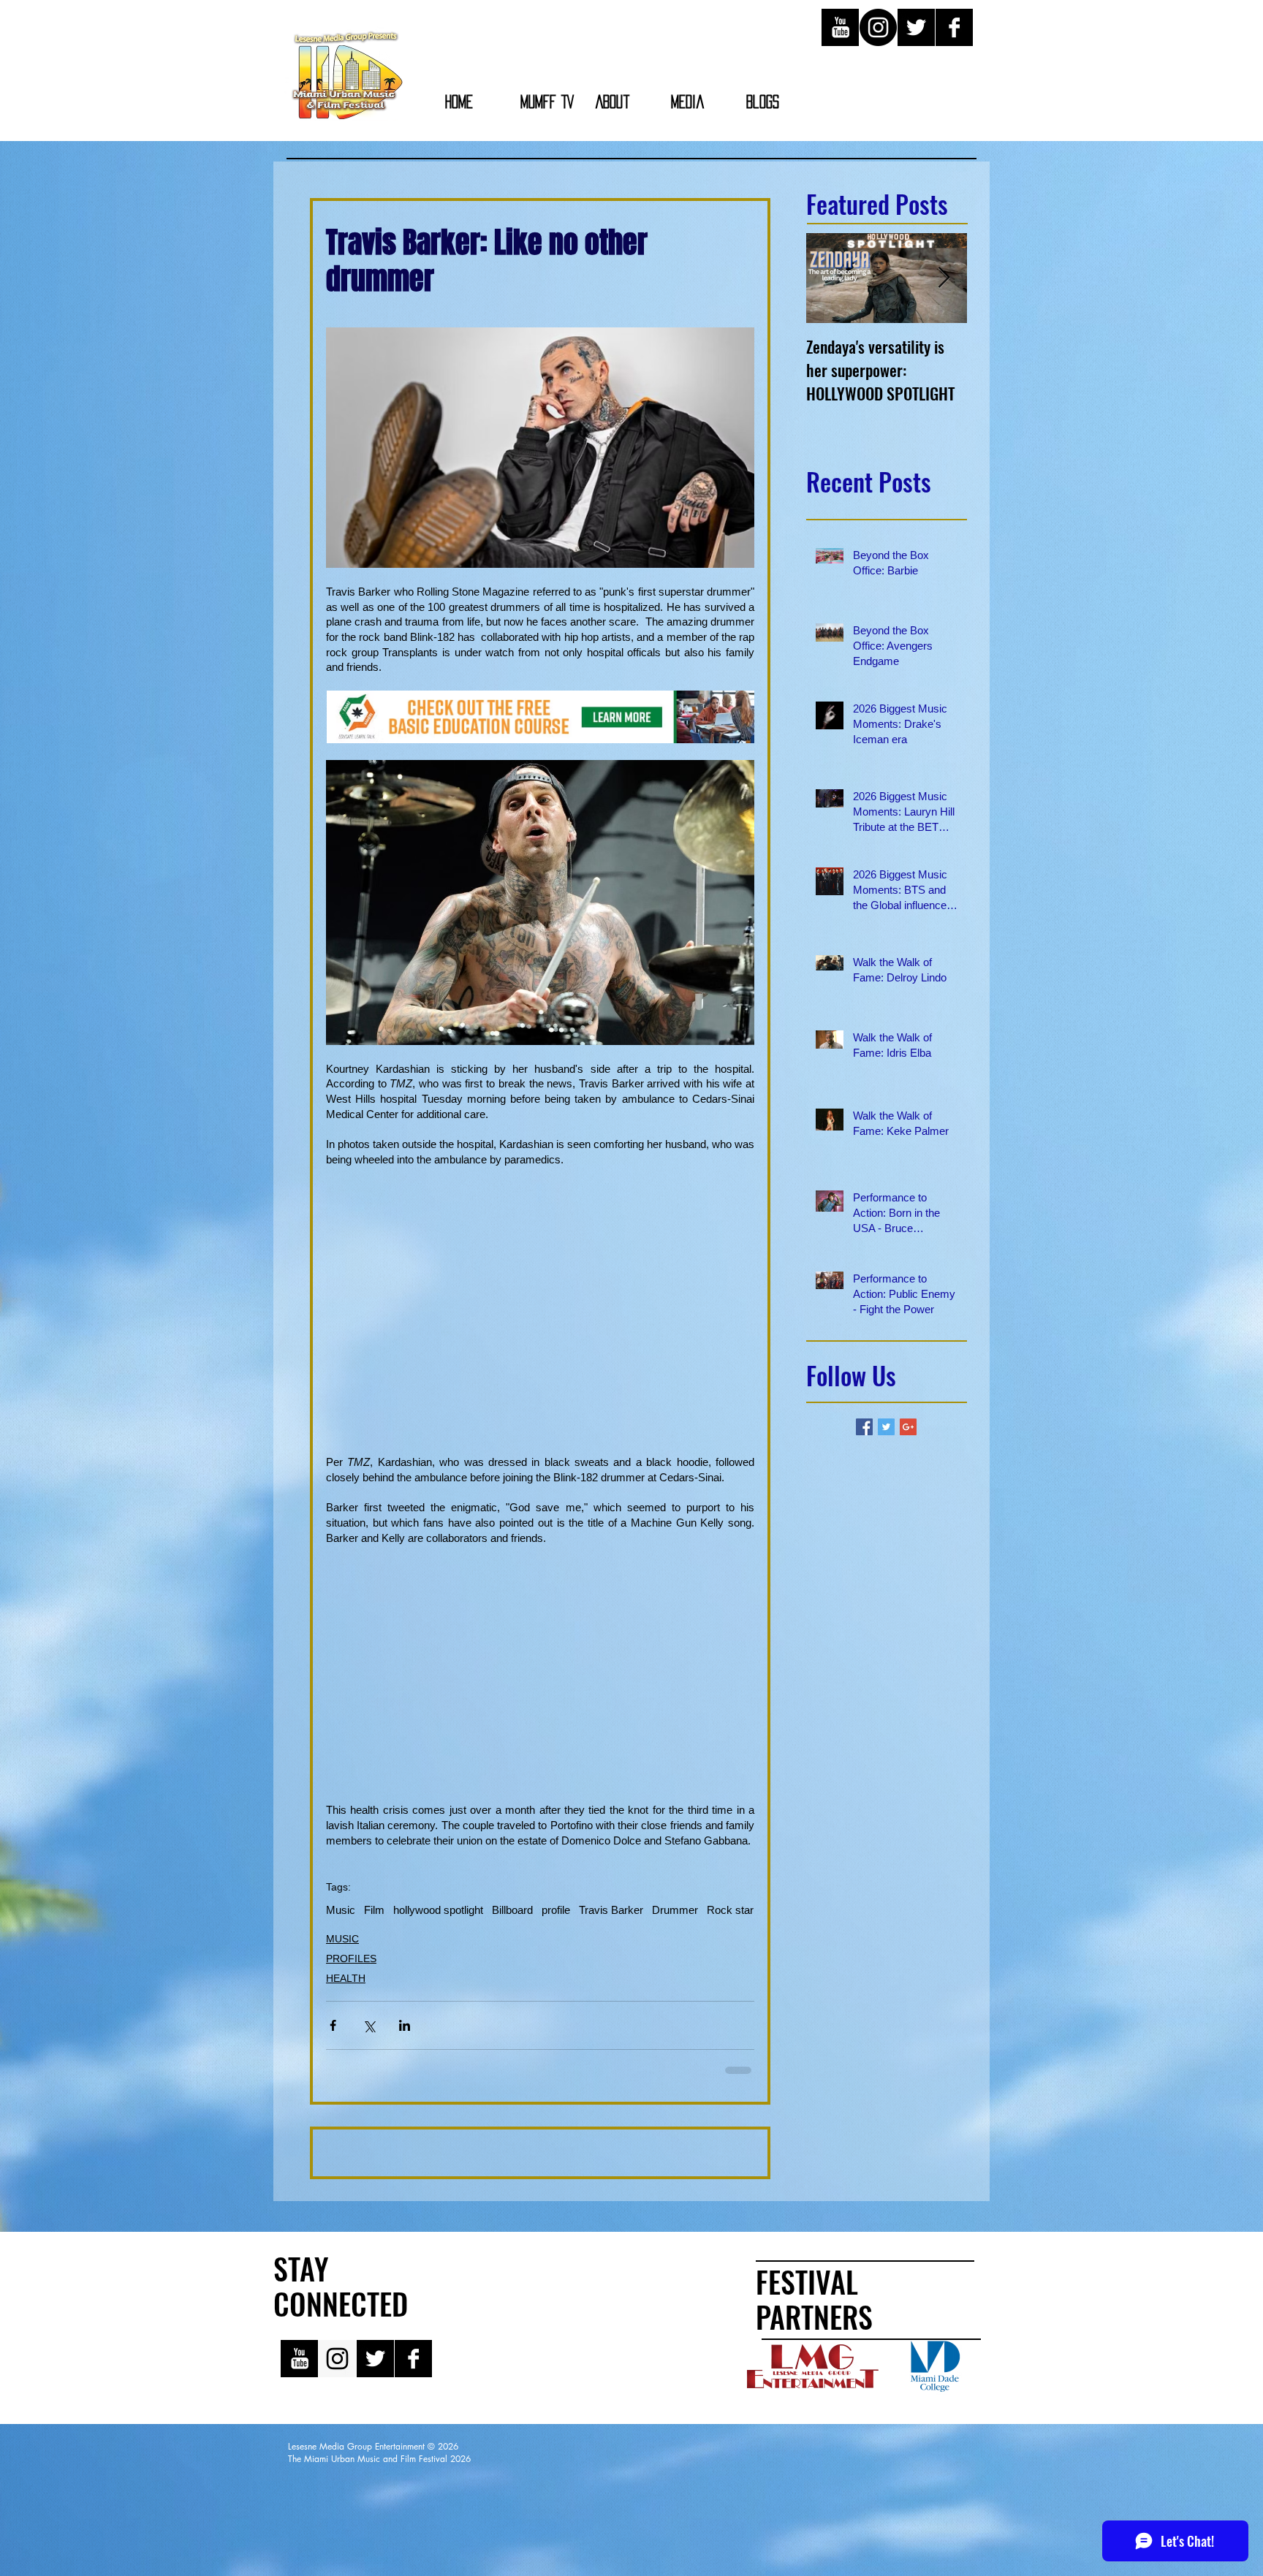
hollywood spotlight (438, 1910)
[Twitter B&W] (916, 27)
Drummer (675, 1910)
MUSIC (342, 1939)
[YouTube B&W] (840, 27)
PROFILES (351, 1958)
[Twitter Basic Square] (886, 1427)
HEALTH (346, 1978)
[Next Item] (944, 278)
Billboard (512, 1910)
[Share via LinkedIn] (405, 2025)
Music (341, 1910)
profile (556, 1910)
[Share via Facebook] (333, 2025)
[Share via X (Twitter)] (369, 2025)
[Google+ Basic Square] (908, 1427)
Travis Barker (611, 1910)
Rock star (730, 1910)
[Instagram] (878, 27)
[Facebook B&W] (954, 27)
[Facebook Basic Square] (864, 1427)
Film (374, 1910)
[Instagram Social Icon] (337, 2462)
